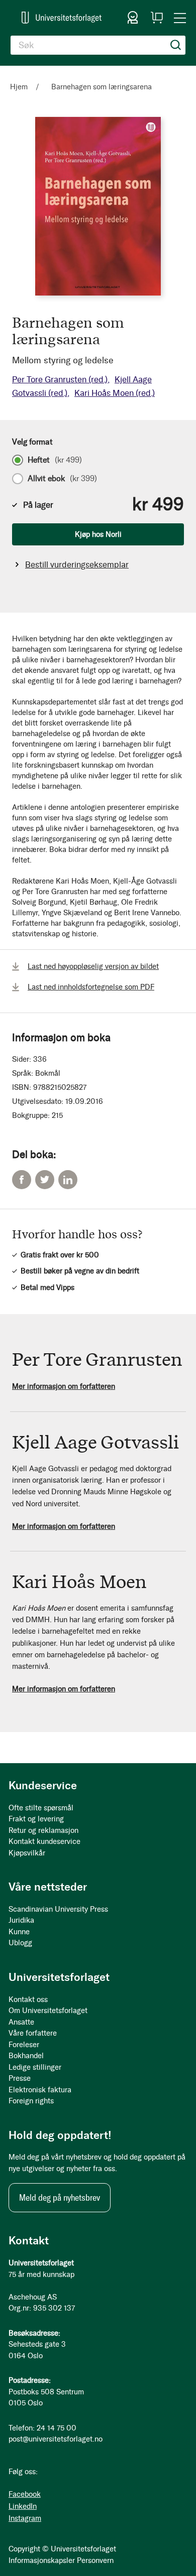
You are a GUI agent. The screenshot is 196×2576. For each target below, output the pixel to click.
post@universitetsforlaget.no (56, 2439)
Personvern (95, 2560)
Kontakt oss (28, 1999)
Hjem (19, 87)
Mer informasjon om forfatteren (64, 1386)
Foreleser (24, 2045)
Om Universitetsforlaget (48, 2011)
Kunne (19, 1932)
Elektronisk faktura (40, 2090)
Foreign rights (31, 2101)
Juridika (21, 1920)
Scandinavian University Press (58, 1909)
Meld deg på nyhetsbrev (60, 2198)
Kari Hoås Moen (115, 393)
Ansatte (21, 2022)
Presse (20, 2078)
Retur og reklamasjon (43, 1830)
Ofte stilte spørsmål (41, 1808)
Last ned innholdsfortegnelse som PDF (91, 987)
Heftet (55, 460)
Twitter (45, 1180)
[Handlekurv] (157, 18)
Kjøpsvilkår (27, 1853)
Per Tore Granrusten (60, 379)
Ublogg (20, 1943)
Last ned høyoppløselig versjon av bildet (93, 966)
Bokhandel (26, 2056)
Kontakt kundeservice (44, 1841)
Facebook (22, 1180)
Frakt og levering (36, 1819)
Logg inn (133, 18)
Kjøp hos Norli (98, 534)
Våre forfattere (33, 2033)
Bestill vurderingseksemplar (77, 564)
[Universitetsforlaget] (62, 17)
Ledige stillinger (35, 2067)
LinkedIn (68, 1180)
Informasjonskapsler (42, 2560)
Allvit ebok (62, 479)
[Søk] (176, 45)
